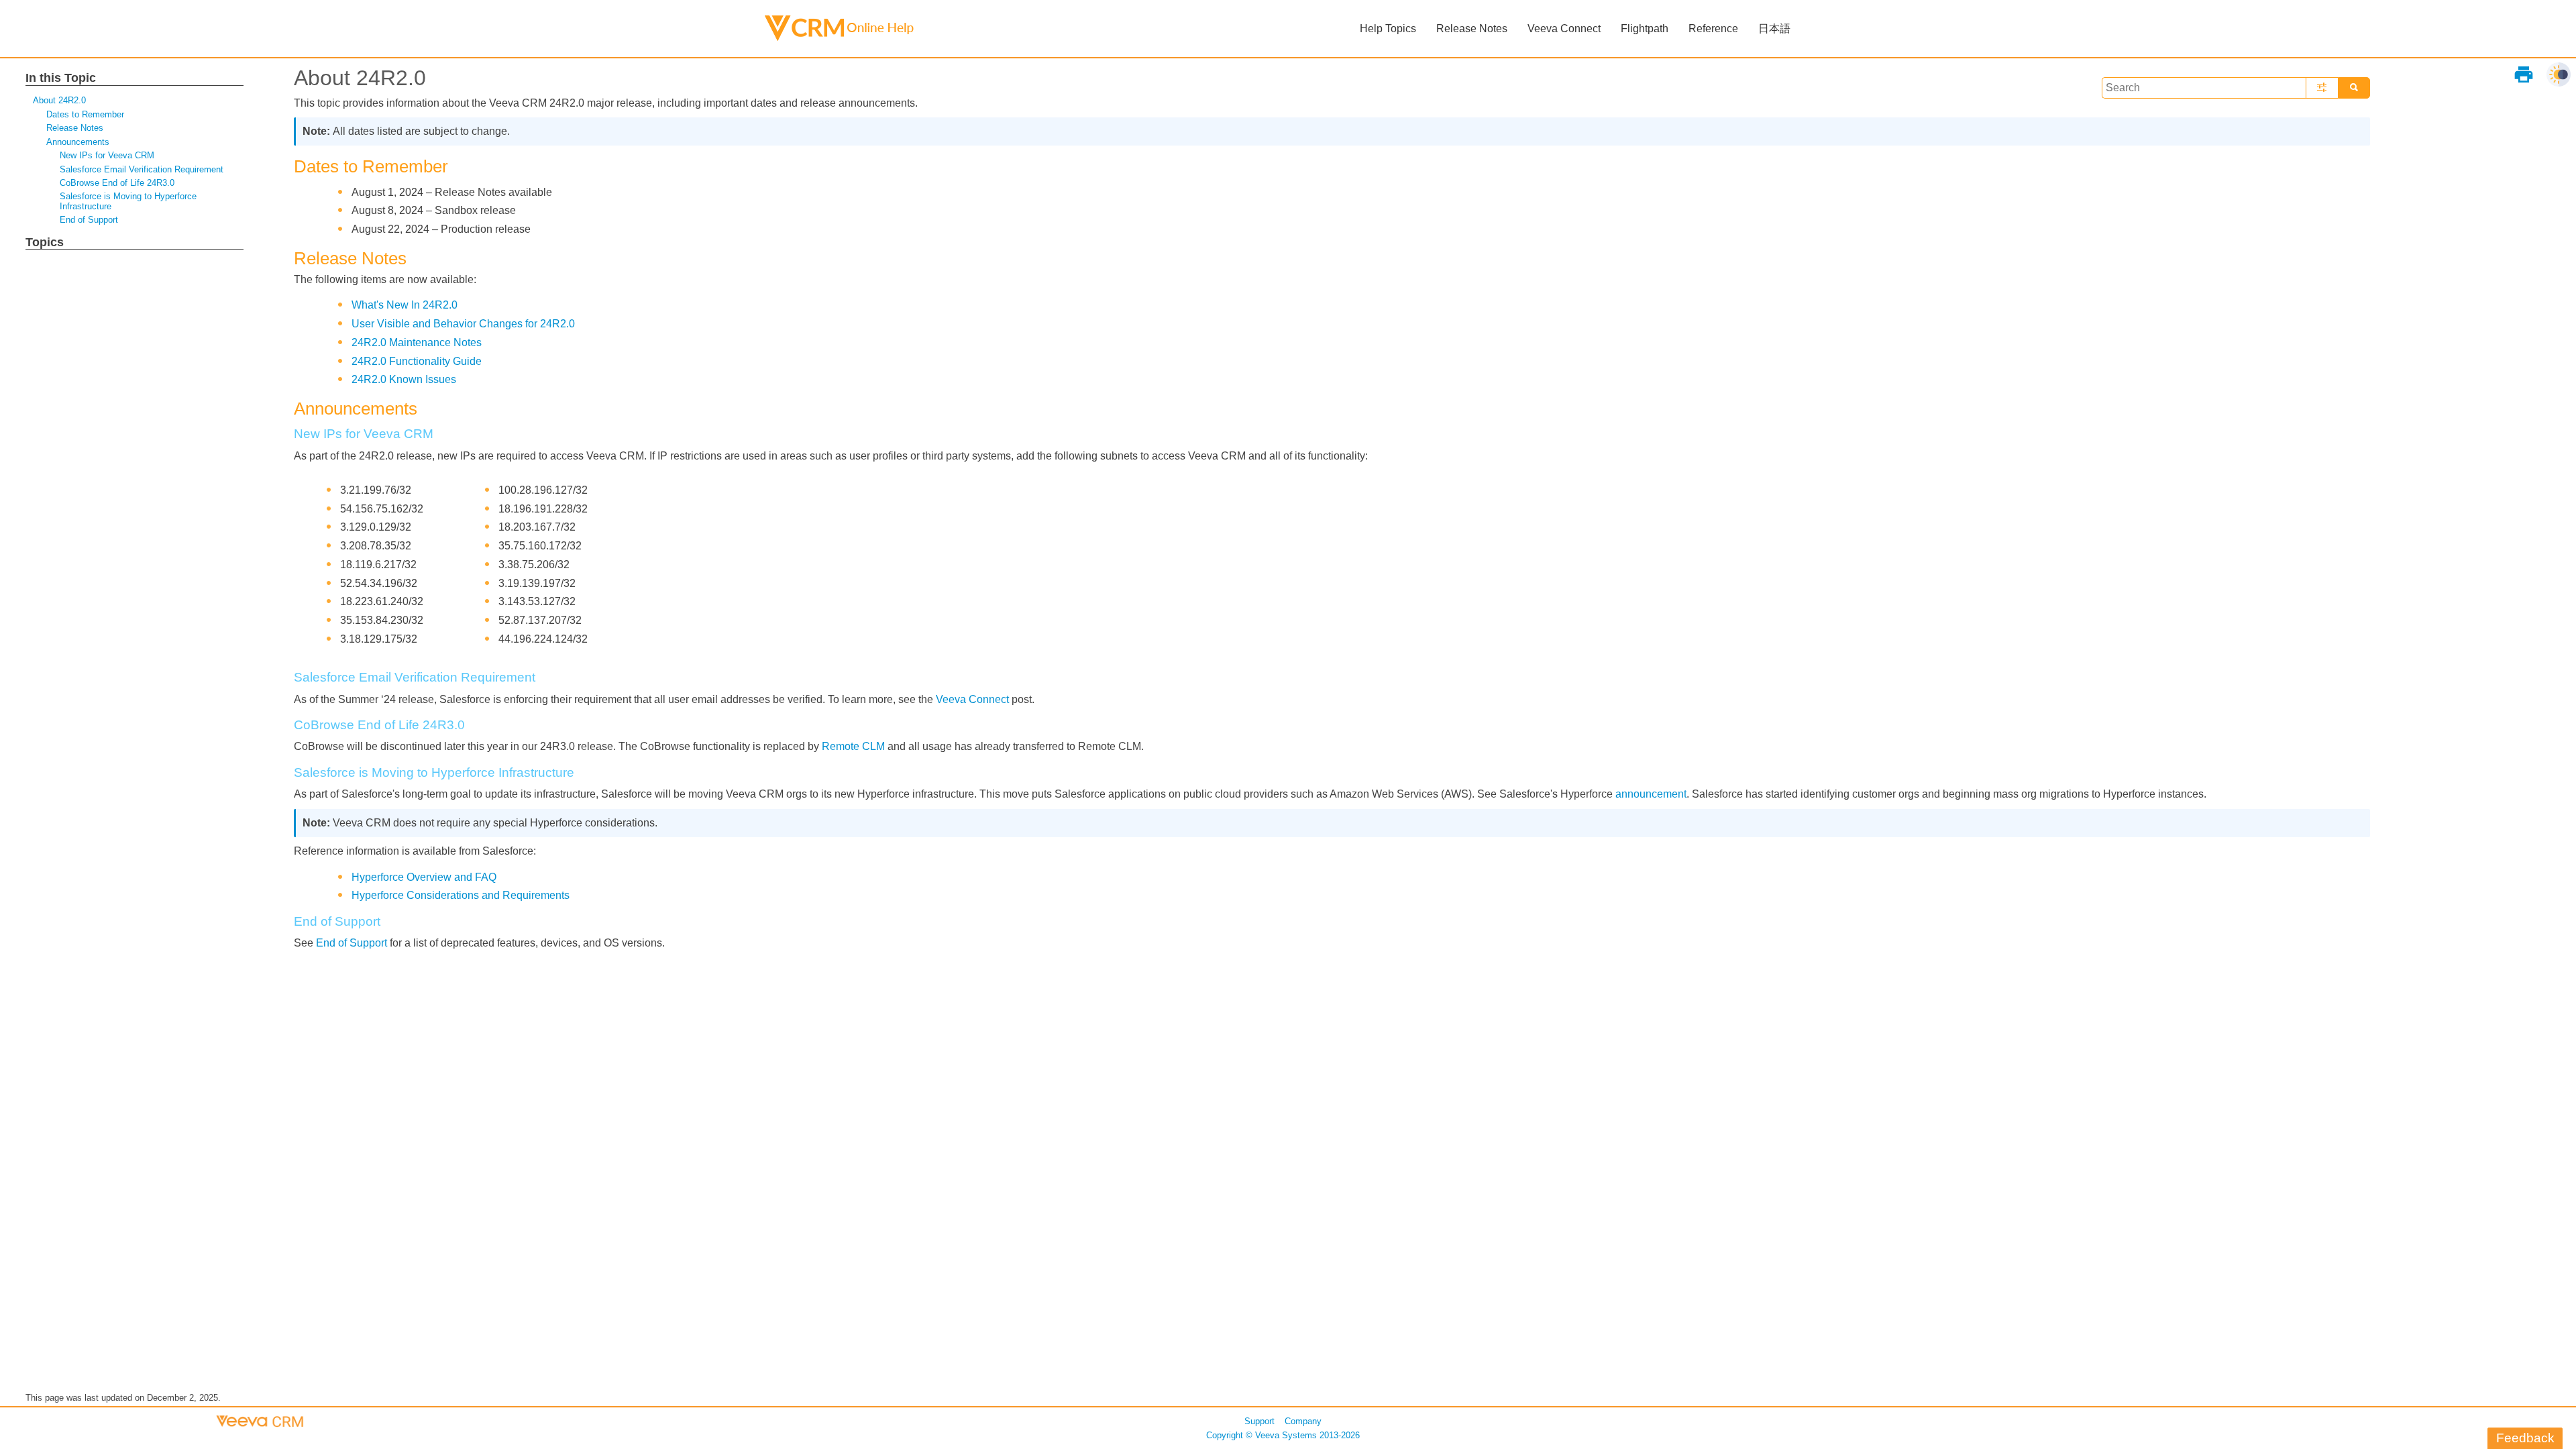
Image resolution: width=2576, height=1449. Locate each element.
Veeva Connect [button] (1564, 29)
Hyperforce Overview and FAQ (424, 877)
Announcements (78, 142)
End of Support (89, 220)
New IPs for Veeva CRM (107, 155)
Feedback (2525, 1438)
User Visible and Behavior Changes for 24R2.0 (463, 324)
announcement (1651, 794)
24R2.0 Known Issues (404, 379)
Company (1303, 1421)
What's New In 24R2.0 (405, 305)
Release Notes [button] (1472, 29)
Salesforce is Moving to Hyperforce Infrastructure (128, 201)
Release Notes (75, 128)
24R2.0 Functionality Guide (417, 361)
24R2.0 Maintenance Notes (417, 342)
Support (1259, 1421)
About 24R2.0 (59, 100)
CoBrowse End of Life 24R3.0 (117, 183)
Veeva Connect (972, 699)
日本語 (1774, 29)
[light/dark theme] (2559, 74)
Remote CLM (853, 746)
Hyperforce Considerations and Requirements (461, 895)
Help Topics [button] (1388, 29)
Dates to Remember (85, 114)
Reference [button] (1713, 29)
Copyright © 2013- (1283, 1435)
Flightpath (1645, 29)
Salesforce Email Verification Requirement (142, 169)
